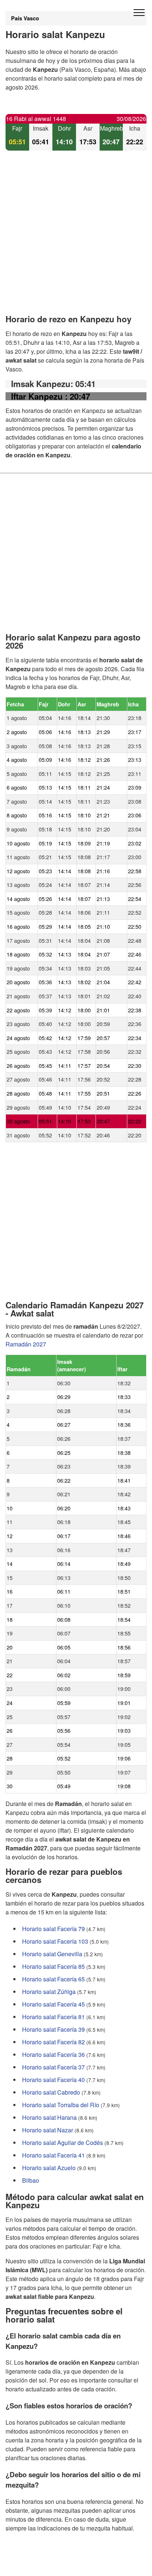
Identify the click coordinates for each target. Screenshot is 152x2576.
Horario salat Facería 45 (53, 2004)
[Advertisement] (76, 239)
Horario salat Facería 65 (53, 1979)
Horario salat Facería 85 (53, 1966)
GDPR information (30, 2565)
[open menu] (139, 13)
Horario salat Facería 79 (53, 1929)
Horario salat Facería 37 (53, 2067)
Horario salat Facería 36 (53, 2054)
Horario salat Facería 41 (53, 2155)
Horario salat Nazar (48, 2130)
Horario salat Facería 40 (53, 2080)
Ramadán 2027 (26, 1344)
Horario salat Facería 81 (53, 2017)
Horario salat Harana (49, 2117)
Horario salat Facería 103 (55, 1941)
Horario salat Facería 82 (53, 2042)
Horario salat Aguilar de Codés (63, 2143)
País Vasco (25, 18)
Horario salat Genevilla (52, 1954)
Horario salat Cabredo (51, 2092)
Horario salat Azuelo (49, 2168)
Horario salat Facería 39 (53, 2029)
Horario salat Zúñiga (49, 1992)
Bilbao (31, 2180)
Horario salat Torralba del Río (61, 2105)
